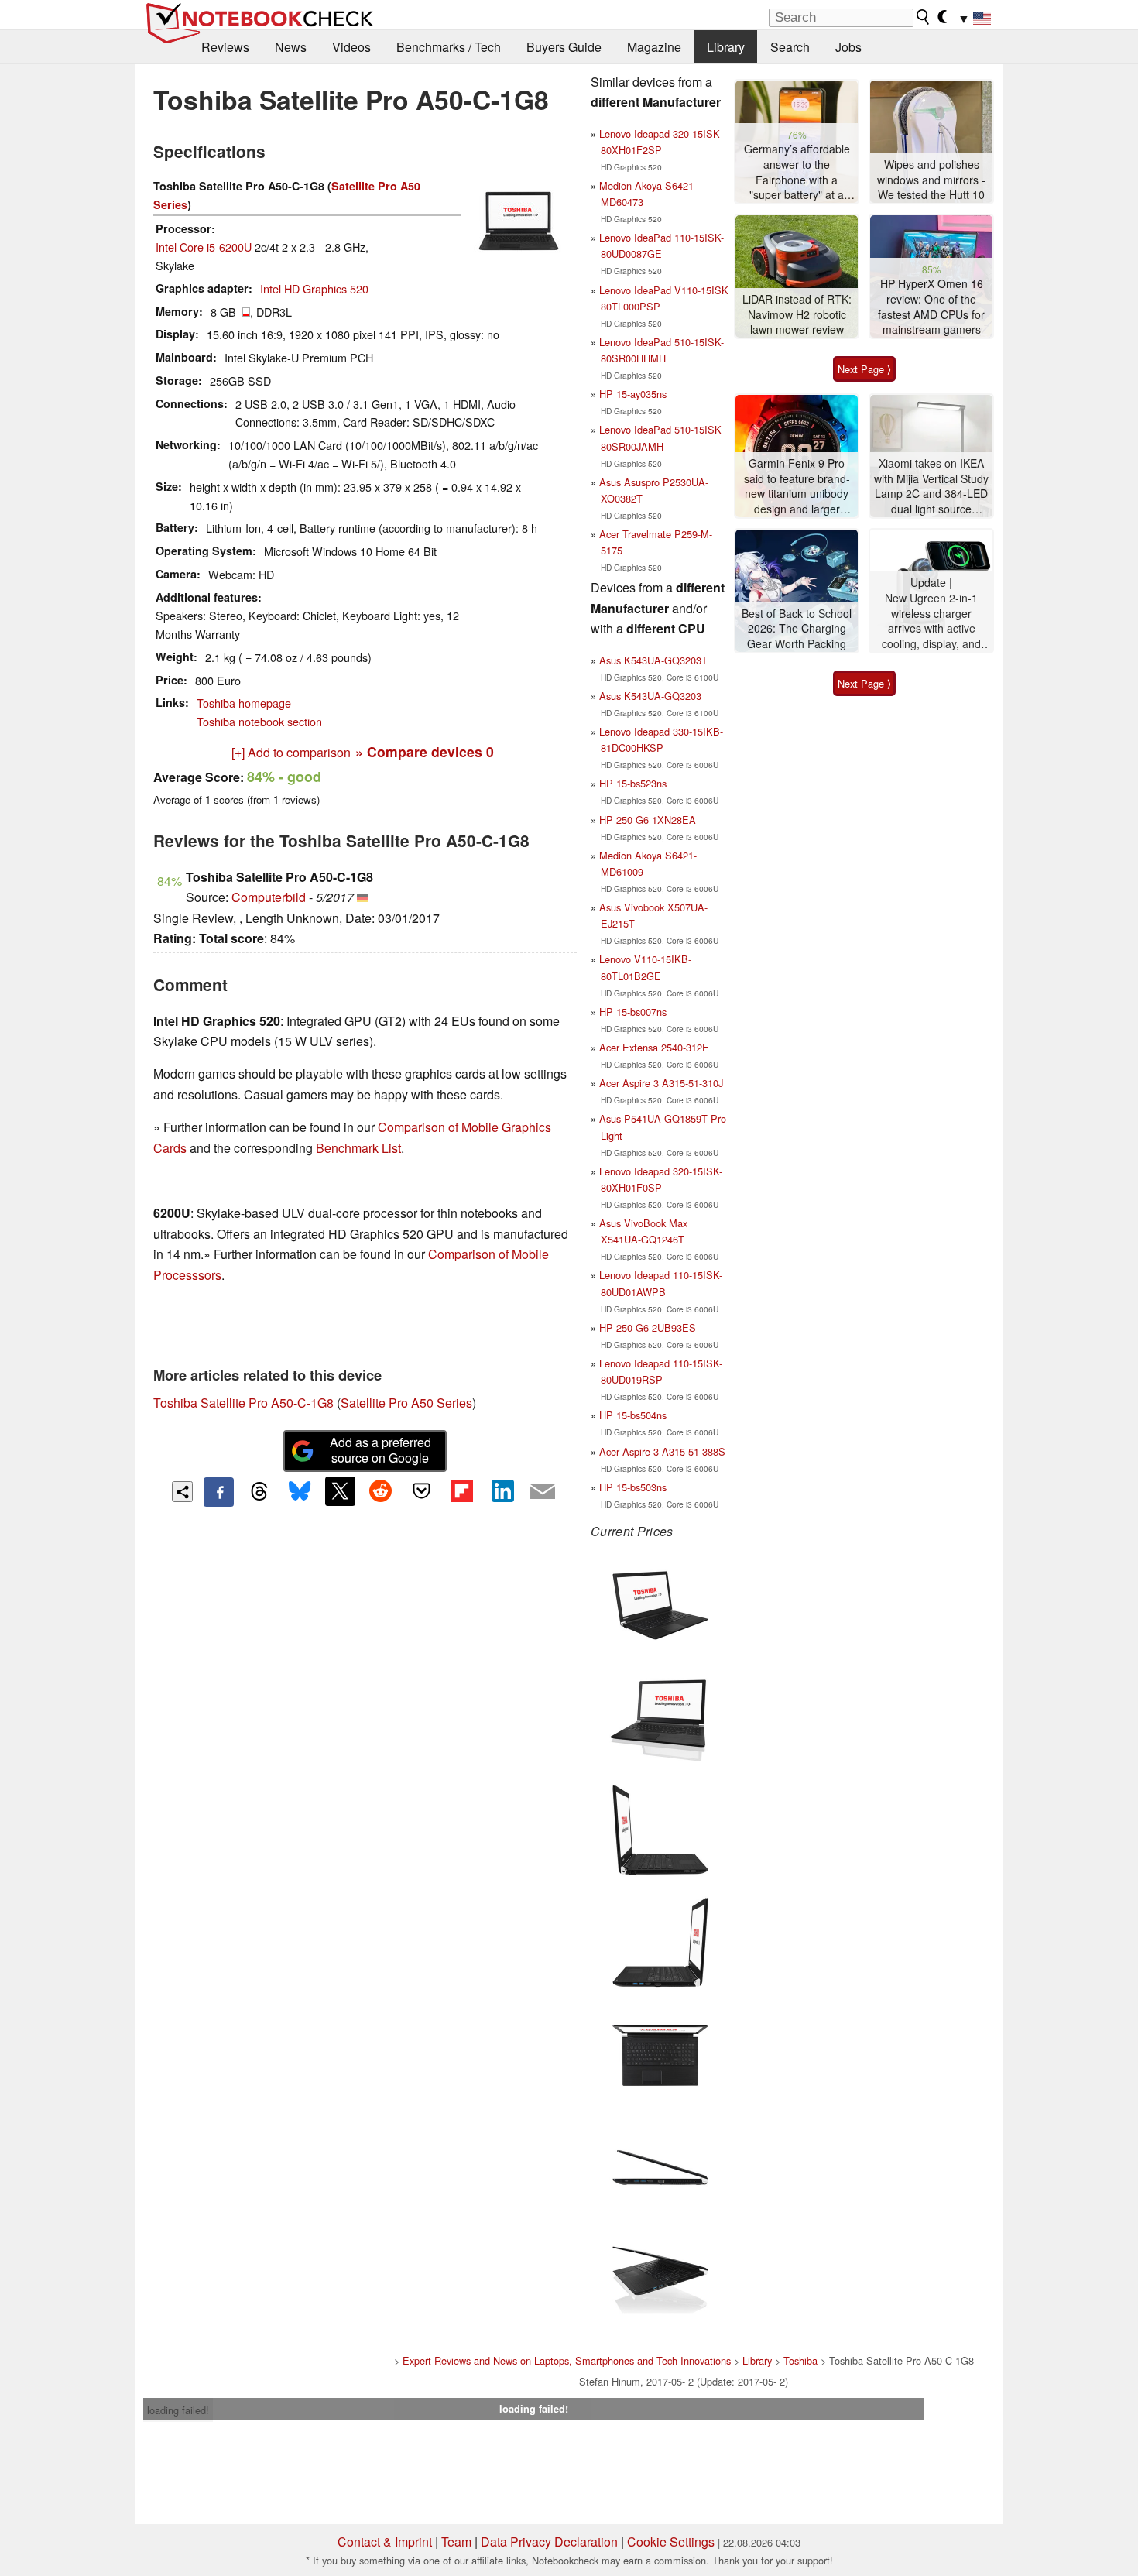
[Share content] (182, 1492)
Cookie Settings (671, 2542)
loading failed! (178, 2410)
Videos (351, 47)
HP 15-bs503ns (633, 1487)
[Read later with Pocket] (421, 1491)
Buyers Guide (564, 47)
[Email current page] (543, 1492)
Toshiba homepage (244, 703)
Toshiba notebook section (259, 721)
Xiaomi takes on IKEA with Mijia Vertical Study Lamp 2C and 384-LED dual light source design (931, 487)
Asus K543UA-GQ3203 (650, 696)
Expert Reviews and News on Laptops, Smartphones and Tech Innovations (567, 2360)
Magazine (654, 47)
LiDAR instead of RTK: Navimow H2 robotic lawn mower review (797, 314)
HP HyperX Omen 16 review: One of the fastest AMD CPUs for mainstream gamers (931, 307)
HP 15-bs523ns (633, 783)
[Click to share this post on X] (340, 1491)
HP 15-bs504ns (633, 1415)
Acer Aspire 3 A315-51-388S (662, 1451)
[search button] (924, 17)
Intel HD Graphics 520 (314, 288)
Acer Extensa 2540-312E (654, 1047)
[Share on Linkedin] (502, 1491)
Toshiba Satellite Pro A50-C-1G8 (243, 1403)
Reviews (225, 47)
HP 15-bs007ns (633, 1012)
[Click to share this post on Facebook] (218, 1492)
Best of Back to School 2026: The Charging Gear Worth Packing (797, 629)
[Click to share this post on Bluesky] (300, 1492)
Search (790, 47)
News (291, 47)
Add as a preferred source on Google (380, 1450)
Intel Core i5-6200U (204, 247)
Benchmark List (358, 1148)
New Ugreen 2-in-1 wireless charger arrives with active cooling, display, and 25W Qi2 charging (931, 621)
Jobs (848, 47)
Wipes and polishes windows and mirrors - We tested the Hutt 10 (931, 180)
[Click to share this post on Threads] (259, 1492)
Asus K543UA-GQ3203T (653, 660)
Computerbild (269, 897)
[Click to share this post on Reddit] (381, 1491)
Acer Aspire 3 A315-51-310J (661, 1083)
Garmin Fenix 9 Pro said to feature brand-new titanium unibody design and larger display (797, 487)
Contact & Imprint (385, 2542)
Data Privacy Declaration (549, 2542)
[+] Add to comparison (291, 752)
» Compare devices (425, 751)
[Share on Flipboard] (461, 1491)
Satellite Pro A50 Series (406, 1403)
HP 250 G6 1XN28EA (648, 820)
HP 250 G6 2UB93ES (648, 1327)
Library (726, 47)
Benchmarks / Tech (449, 47)
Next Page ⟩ (864, 369)
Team (456, 2542)
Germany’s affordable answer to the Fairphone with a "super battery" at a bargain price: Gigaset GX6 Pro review (797, 172)
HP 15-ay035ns (633, 394)
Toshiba (800, 2360)
